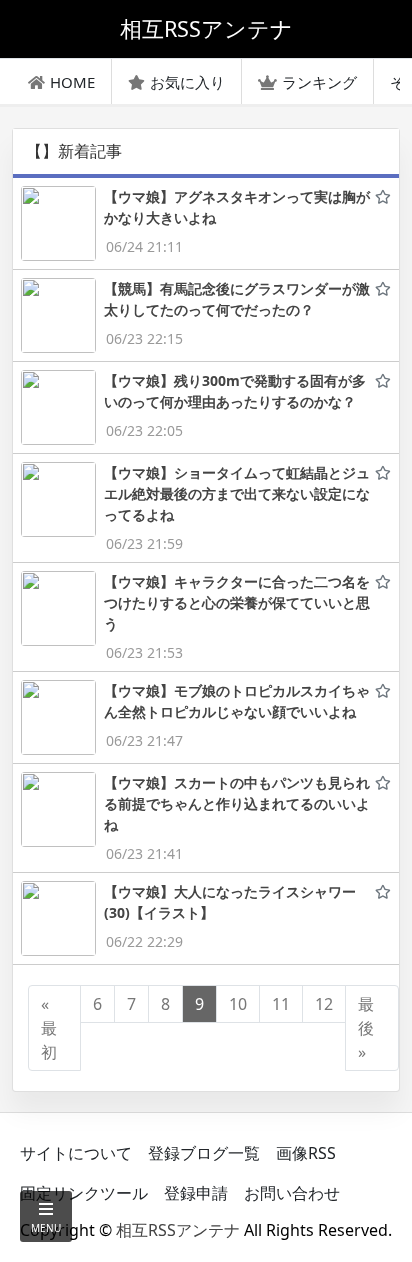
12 (324, 1004)
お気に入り (187, 82)
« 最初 (49, 1028)
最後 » (366, 1028)
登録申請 (196, 1193)
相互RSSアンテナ (178, 1230)
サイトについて (76, 1153)
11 (281, 1004)
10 (238, 1004)
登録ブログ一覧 (204, 1153)
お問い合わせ (292, 1193)
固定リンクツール (84, 1193)
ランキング (319, 82)
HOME (72, 82)
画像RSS (306, 1153)
